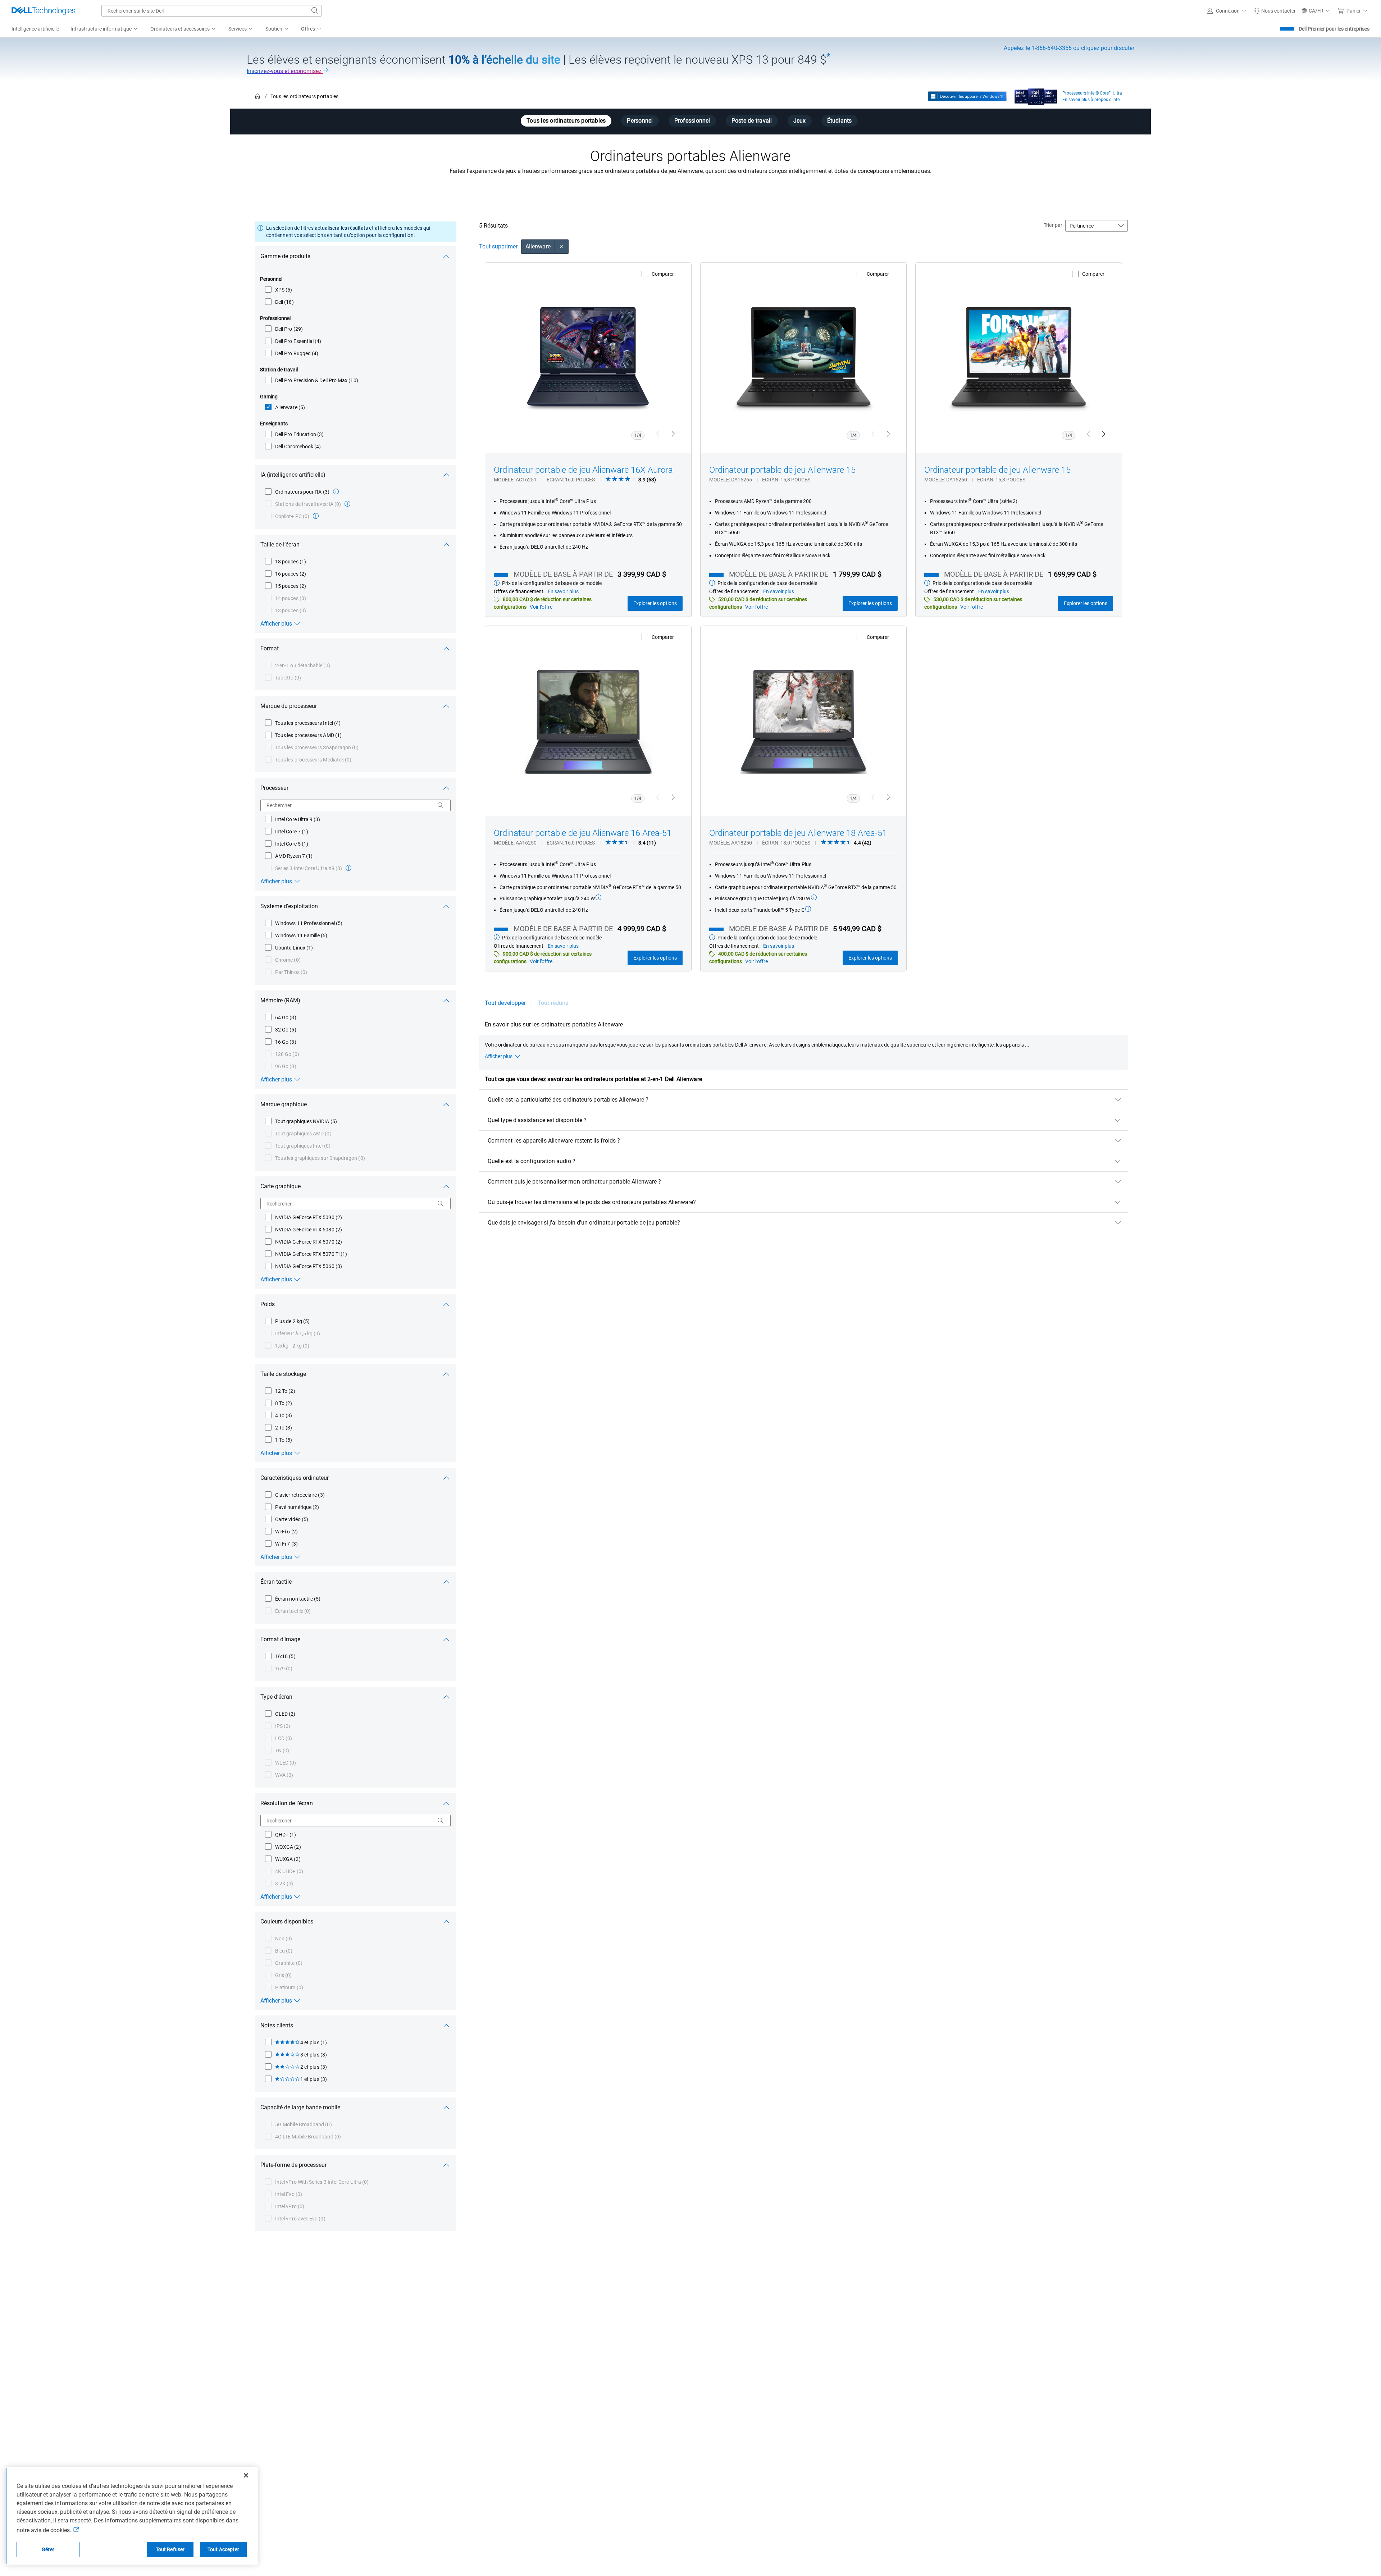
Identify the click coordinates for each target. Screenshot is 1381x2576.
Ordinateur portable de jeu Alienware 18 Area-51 (798, 833)
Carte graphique (281, 1186)
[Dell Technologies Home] (44, 11)
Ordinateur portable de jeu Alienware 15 (782, 470)
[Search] (441, 805)
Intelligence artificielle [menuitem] (35, 29)
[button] (1228, 11)
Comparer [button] (663, 274)
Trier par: (1054, 225)
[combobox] (211, 11)
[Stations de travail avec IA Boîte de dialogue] (347, 504)
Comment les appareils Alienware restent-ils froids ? (554, 1141)
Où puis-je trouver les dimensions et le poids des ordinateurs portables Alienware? (592, 1202)
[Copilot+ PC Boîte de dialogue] (316, 516)
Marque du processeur (289, 706)
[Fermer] (246, 2475)
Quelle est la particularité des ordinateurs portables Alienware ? (568, 1100)
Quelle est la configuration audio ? (532, 1161)
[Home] (257, 97)
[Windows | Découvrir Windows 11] (967, 96)
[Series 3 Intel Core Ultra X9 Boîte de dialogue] (348, 868)
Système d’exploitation (289, 906)
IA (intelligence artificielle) (293, 475)
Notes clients (277, 2025)
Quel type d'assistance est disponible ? (537, 1120)
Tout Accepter (223, 2549)
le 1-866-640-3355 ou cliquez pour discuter (1069, 48)
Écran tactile (276, 1582)
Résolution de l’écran (287, 1803)
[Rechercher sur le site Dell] (315, 11)
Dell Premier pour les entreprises (1334, 29)
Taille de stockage (283, 1374)
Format (270, 648)
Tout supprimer (498, 246)
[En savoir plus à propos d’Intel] (1036, 95)
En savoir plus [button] (563, 591)
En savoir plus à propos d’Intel (1091, 100)
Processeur (274, 788)
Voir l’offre (541, 607)
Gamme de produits (285, 256)
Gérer (48, 2549)
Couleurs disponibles (287, 1921)
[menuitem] (105, 29)
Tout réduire (553, 1003)
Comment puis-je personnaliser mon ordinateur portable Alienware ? (574, 1182)
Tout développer (505, 1003)
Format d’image (280, 1639)
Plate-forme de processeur (293, 2165)
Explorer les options (655, 603)
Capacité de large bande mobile (300, 2107)
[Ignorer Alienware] (562, 247)
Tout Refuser (170, 2549)
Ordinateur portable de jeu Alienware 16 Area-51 (583, 833)
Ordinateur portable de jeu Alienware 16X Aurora (583, 470)
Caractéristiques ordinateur (295, 1478)
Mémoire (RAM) (280, 1000)
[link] (1275, 11)
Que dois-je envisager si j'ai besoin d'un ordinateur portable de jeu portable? (584, 1223)
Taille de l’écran (280, 545)
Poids (268, 1304)
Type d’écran (276, 1697)
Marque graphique (284, 1104)
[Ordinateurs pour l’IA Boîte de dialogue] (336, 491)
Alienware (538, 246)
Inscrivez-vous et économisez (285, 71)
